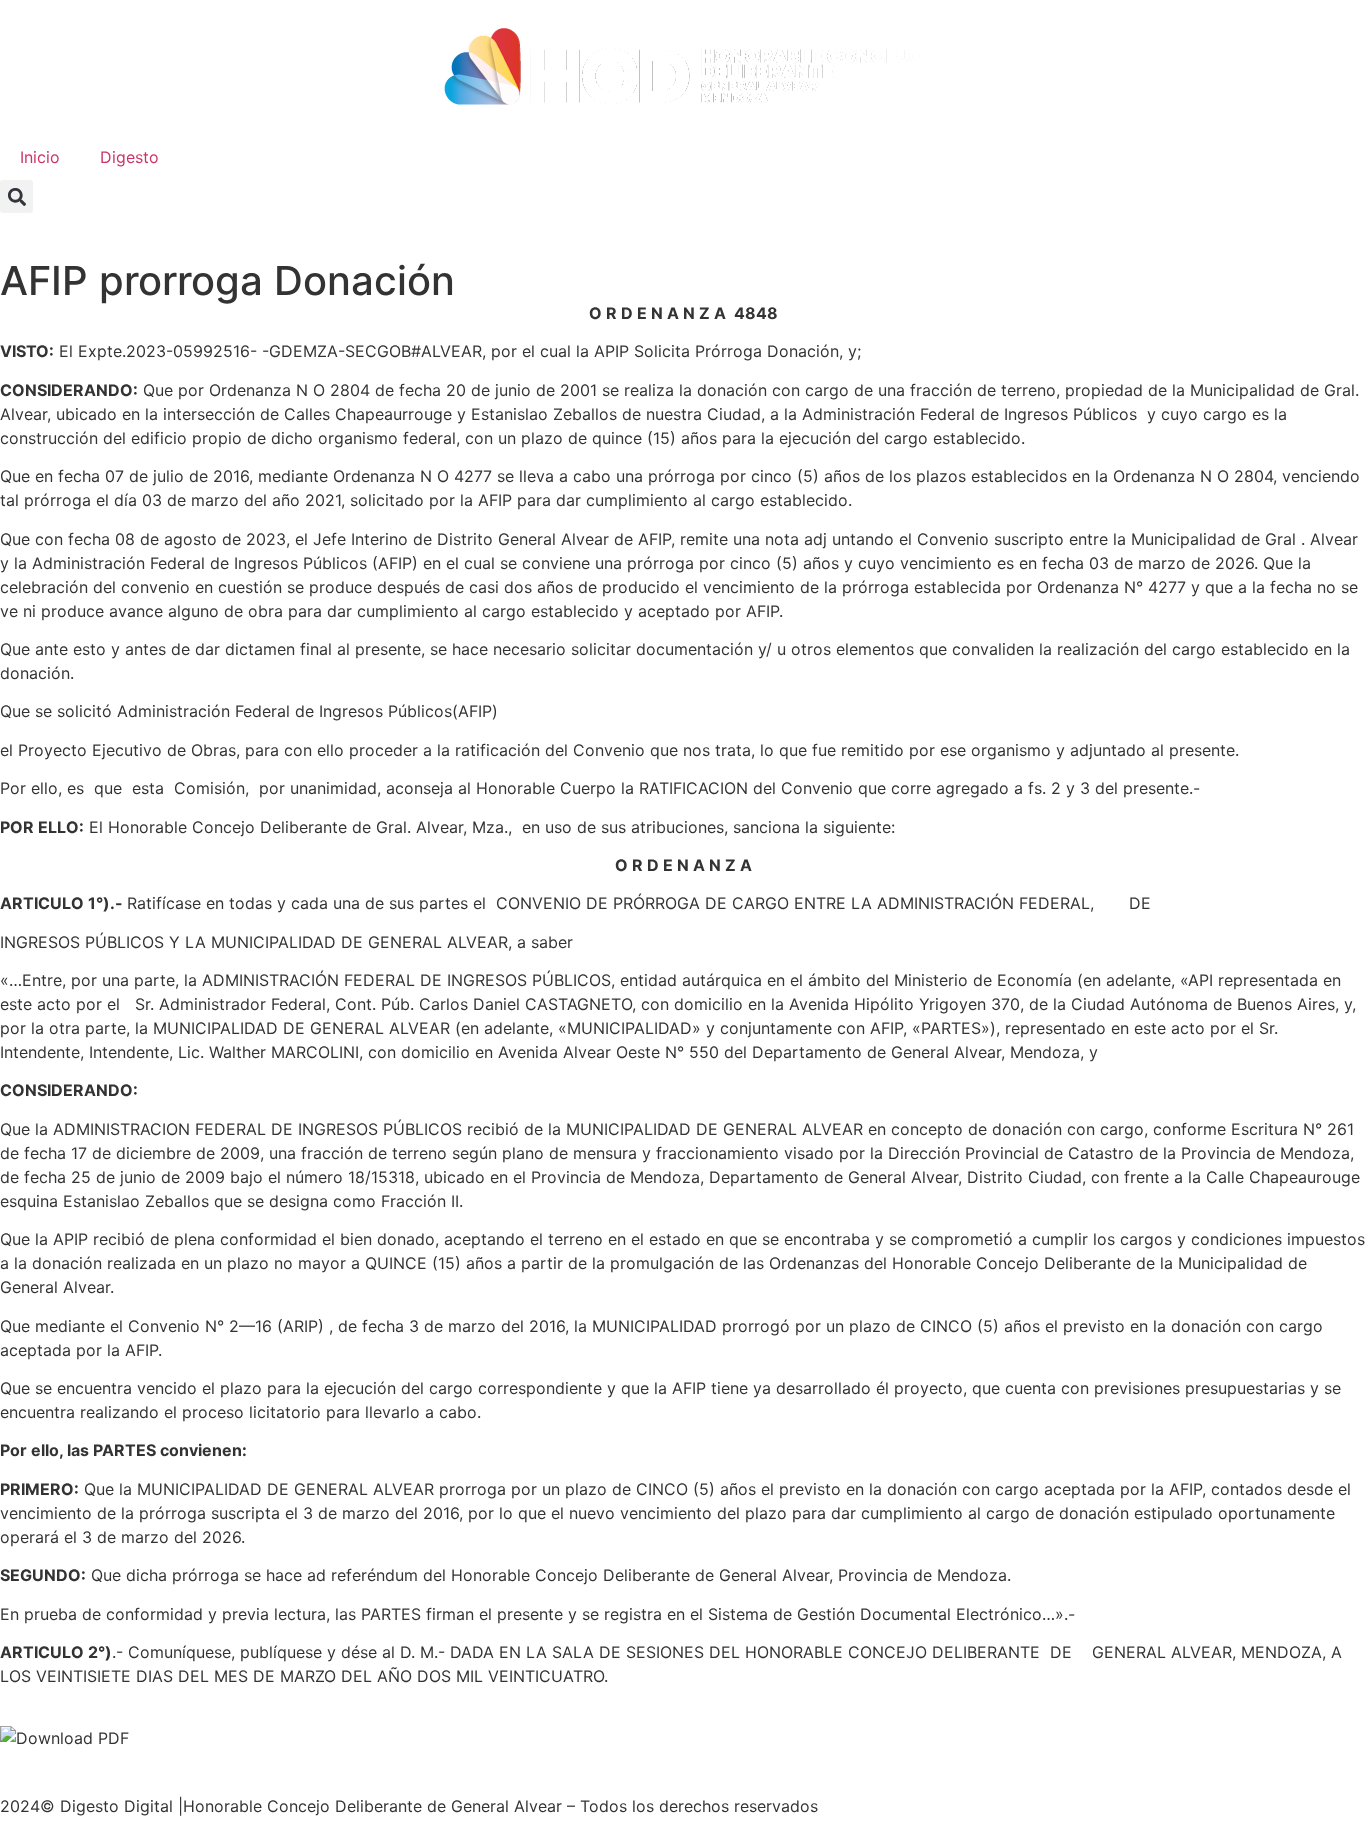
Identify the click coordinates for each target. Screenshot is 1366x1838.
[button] (16, 196)
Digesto (129, 157)
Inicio (40, 157)
